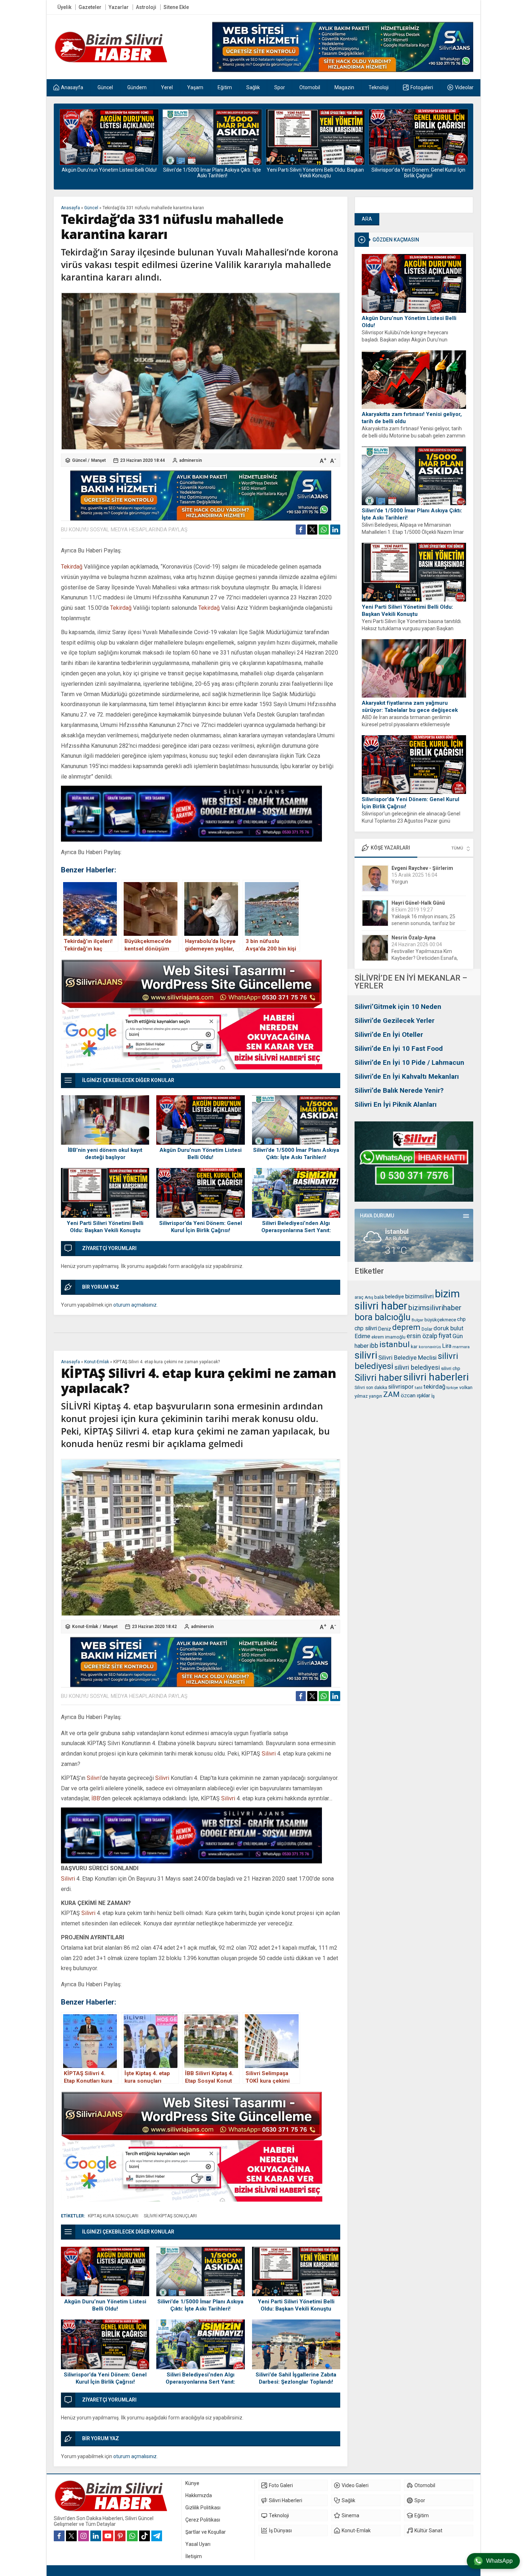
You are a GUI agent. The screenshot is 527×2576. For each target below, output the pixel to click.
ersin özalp (422, 1336)
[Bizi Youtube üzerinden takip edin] (108, 2536)
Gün (458, 1336)
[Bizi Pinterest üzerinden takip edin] (120, 2536)
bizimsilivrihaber (435, 1308)
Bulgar (417, 1320)
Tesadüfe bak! (408, 958)
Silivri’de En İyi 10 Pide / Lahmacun (409, 1062)
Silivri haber (378, 1378)
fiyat (445, 1336)
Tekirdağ (72, 567)
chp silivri (366, 1328)
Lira (447, 1346)
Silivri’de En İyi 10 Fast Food (399, 1048)
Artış (369, 1297)
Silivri (269, 1754)
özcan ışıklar (416, 1395)
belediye (395, 1297)
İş (433, 1396)
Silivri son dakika (371, 1388)
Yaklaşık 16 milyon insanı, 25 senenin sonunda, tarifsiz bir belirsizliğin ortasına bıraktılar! (425, 889)
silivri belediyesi (417, 1367)
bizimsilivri (419, 1296)
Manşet (98, 460)
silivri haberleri (436, 1377)
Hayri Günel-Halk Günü (418, 868)
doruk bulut (448, 1328)
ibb (374, 1346)
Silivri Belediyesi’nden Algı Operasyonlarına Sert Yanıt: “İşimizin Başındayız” (418, 173)
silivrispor (401, 1387)
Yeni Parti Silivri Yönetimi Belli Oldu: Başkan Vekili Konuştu (212, 173)
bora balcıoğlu (383, 1317)
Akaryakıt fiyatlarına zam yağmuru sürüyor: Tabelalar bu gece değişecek (410, 707)
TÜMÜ (457, 848)
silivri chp (451, 1368)
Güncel (91, 208)
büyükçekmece (440, 1320)
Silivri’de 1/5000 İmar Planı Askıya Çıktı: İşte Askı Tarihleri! (109, 173)
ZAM (391, 1394)
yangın (376, 1396)
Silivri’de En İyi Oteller (389, 1035)
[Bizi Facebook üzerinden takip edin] (59, 2536)
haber (362, 1346)
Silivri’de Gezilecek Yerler (395, 1021)
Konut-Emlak (97, 1362)
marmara (461, 1347)
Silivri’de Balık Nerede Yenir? (399, 1090)
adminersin (191, 460)
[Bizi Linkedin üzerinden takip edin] (96, 2536)
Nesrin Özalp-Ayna (414, 903)
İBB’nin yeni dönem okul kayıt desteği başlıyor (105, 1154)
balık (379, 1297)
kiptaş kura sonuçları (113, 2216)
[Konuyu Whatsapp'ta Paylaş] (324, 530)
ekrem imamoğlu (388, 1337)
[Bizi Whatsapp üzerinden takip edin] (132, 2536)
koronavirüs (430, 1347)
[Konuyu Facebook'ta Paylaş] (301, 530)
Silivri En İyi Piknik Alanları (396, 1104)
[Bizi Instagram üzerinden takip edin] (84, 2536)
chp (461, 1319)
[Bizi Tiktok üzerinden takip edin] (144, 2536)
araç (359, 1297)
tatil (419, 1388)
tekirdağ (434, 1387)
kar (414, 1346)
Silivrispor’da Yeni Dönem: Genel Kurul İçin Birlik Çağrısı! (315, 173)
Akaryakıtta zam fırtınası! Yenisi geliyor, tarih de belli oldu (412, 418)
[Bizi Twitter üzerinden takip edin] (71, 2536)
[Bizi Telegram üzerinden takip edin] (157, 2536)
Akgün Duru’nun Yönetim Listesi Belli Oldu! (409, 322)
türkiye (452, 1388)
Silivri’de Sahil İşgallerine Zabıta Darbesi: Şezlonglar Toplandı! (296, 2378)
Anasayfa (70, 208)
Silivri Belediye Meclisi (407, 1358)
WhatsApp (499, 2561)
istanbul (395, 1344)
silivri (366, 1355)
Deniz (385, 1329)
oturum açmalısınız (135, 1305)
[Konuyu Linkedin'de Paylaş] (335, 530)
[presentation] (65, 141)
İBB (96, 1798)
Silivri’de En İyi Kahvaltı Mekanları (407, 1076)
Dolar (427, 1329)
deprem (406, 1327)
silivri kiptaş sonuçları (170, 2216)
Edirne (362, 1336)
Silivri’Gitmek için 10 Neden (398, 1007)
